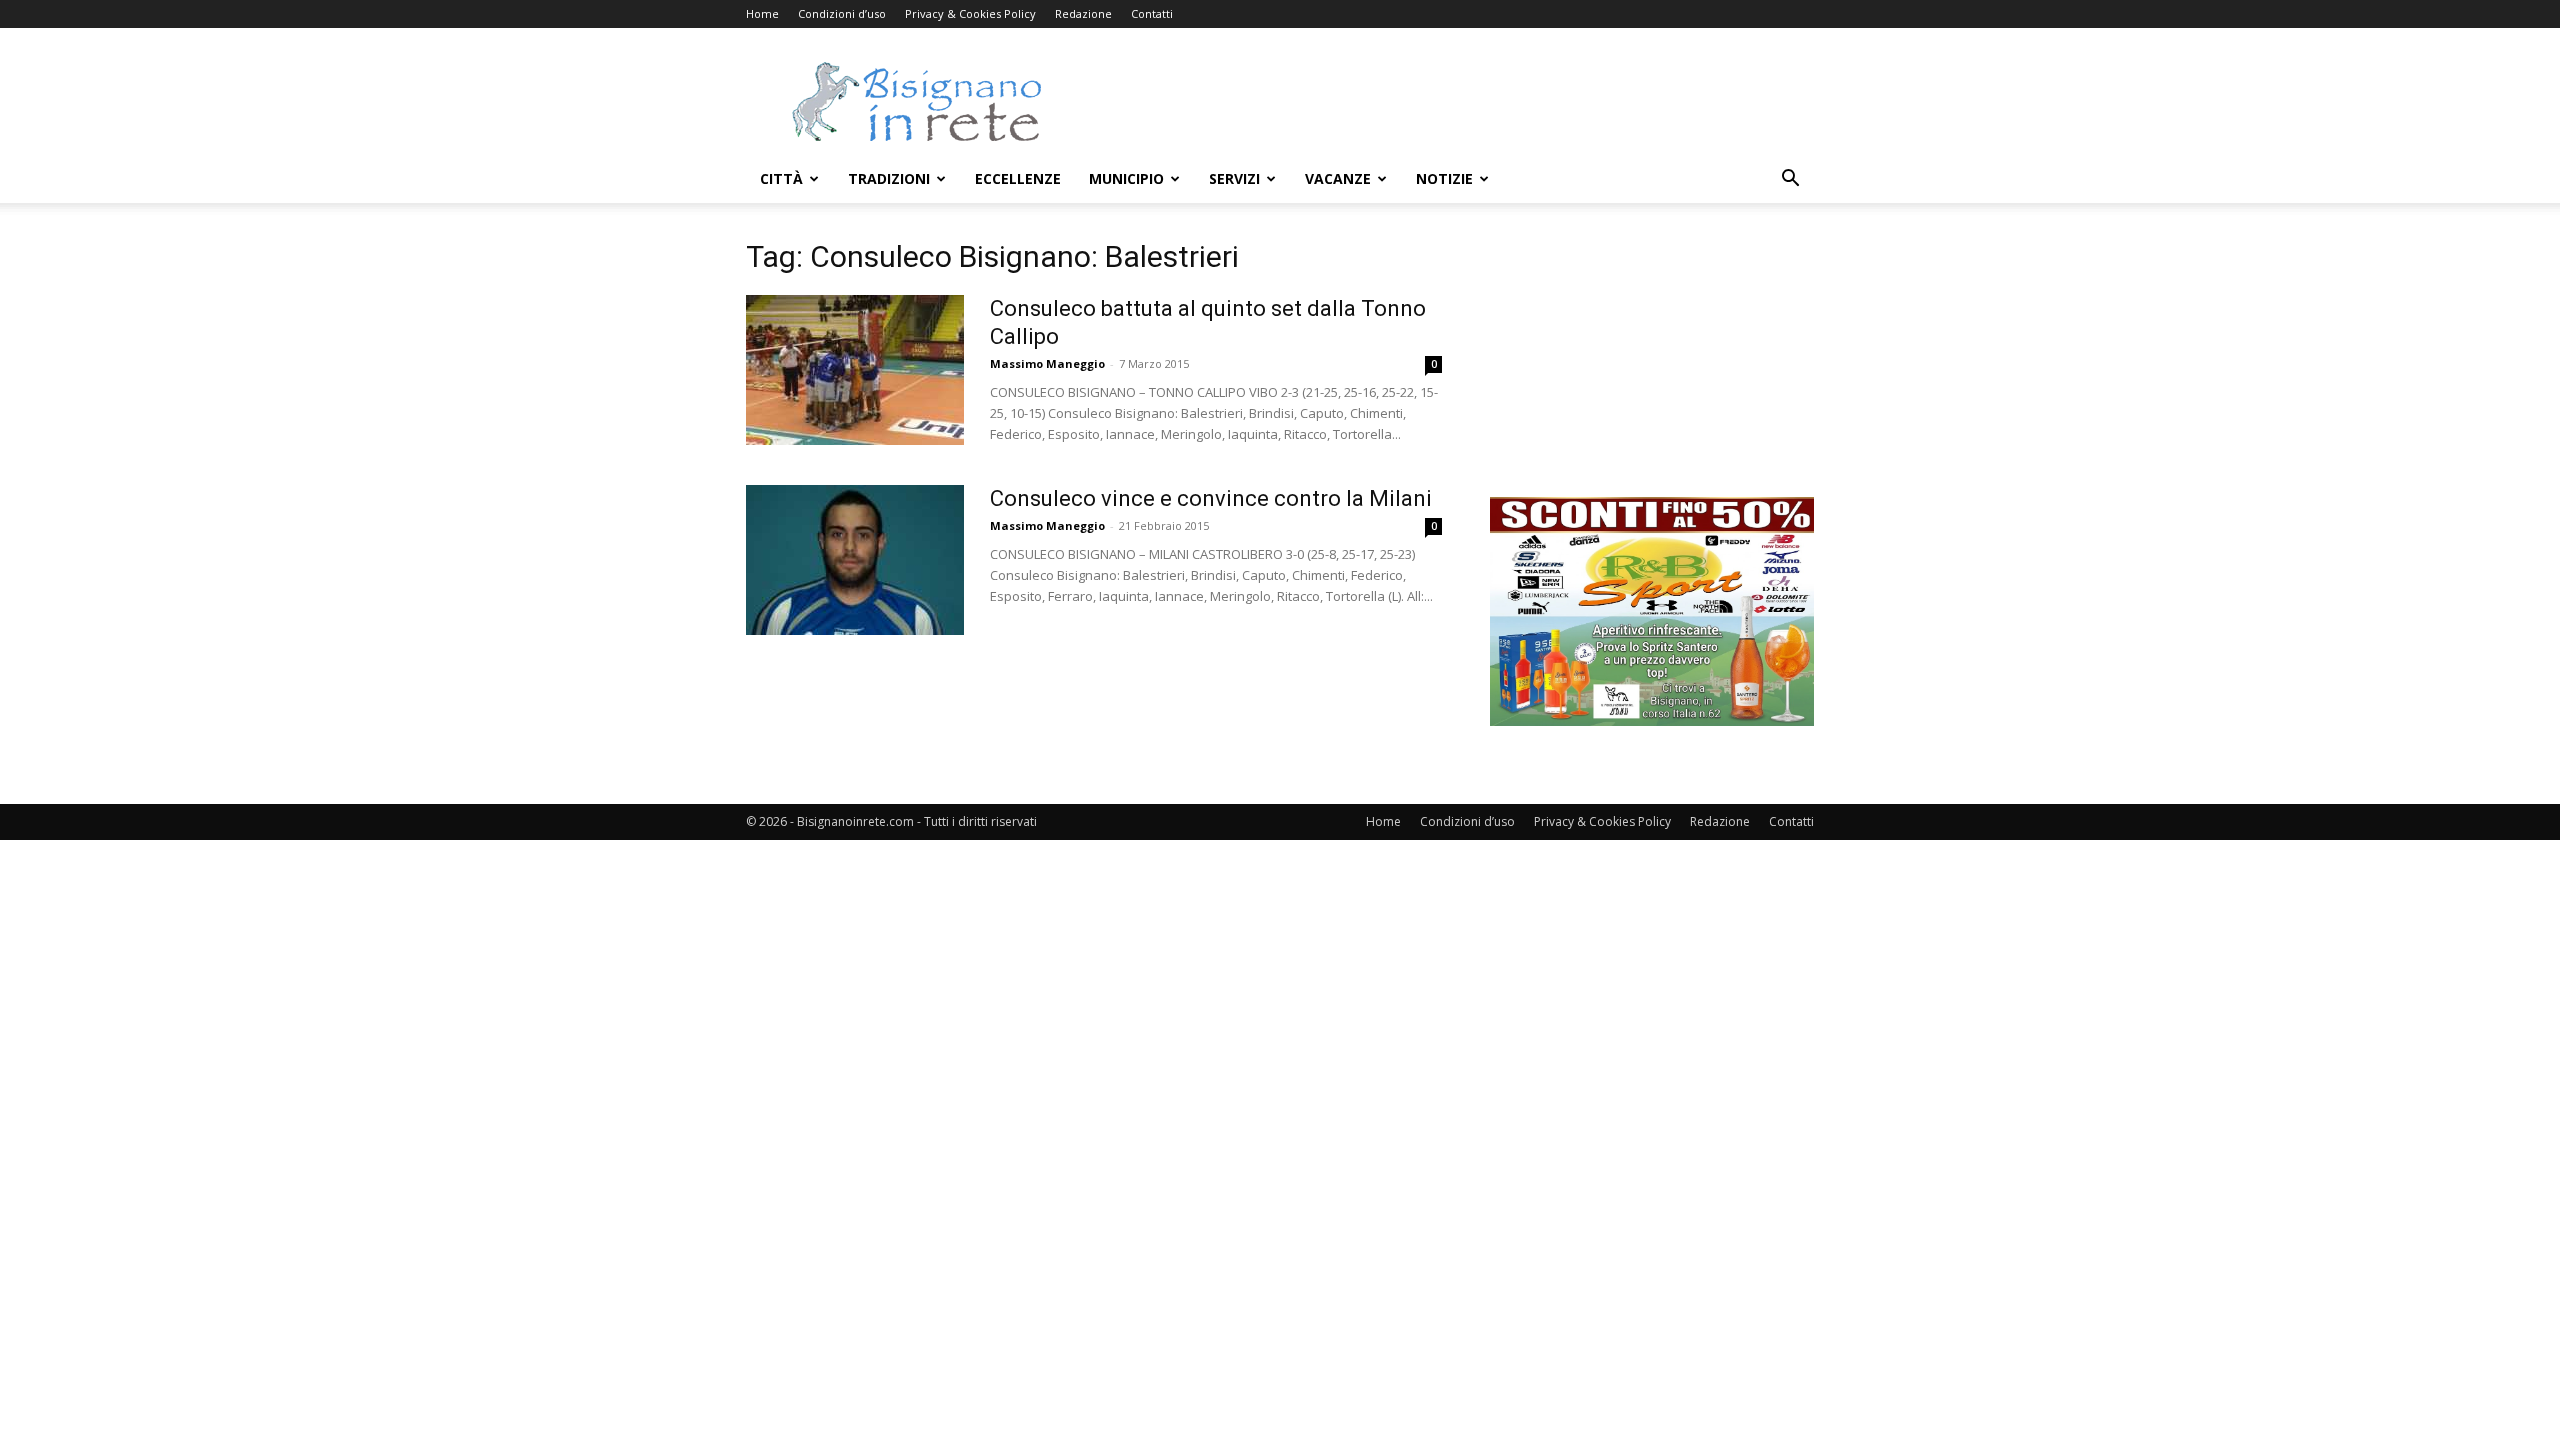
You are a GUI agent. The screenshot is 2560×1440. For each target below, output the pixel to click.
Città (781, 178)
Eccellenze (1018, 178)
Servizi (1234, 178)
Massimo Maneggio (1047, 363)
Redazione (1083, 13)
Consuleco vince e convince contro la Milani (1211, 498)
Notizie (1444, 178)
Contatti (1152, 13)
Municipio (1126, 178)
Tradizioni (889, 178)
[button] (1790, 180)
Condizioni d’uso (842, 13)
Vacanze (1338, 178)
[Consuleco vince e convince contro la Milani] (855, 560)
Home (762, 13)
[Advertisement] (1450, 101)
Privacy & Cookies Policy (970, 13)
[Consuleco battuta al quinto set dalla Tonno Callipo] (855, 370)
